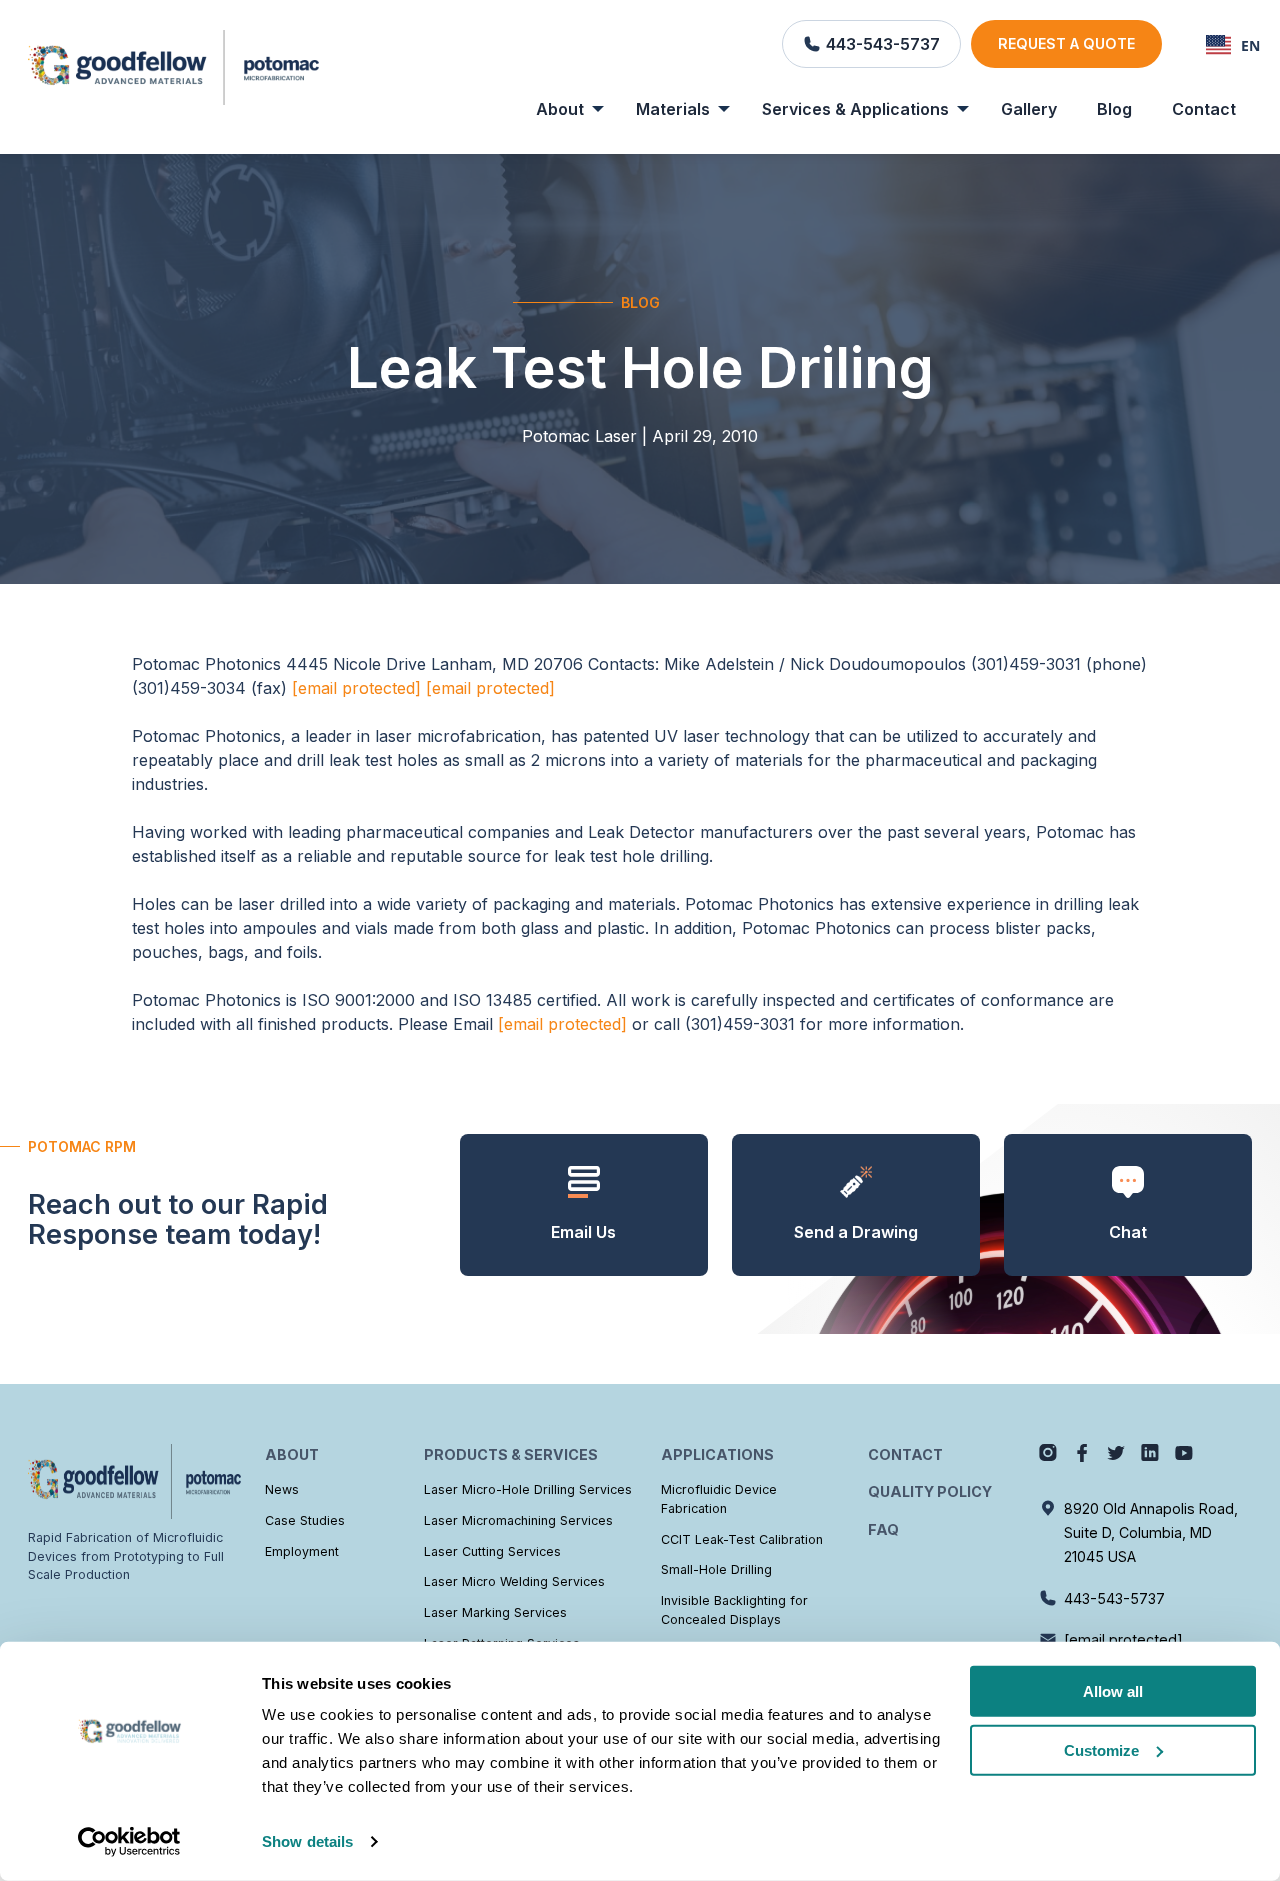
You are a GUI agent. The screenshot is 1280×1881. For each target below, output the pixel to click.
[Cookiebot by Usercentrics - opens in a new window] (129, 1842)
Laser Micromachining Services (518, 1520)
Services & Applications (855, 109)
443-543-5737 (1114, 1598)
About (560, 109)
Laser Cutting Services (492, 1551)
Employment (302, 1551)
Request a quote (1066, 43)
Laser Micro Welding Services (514, 1581)
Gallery (1029, 109)
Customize (1101, 1750)
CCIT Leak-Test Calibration (742, 1539)
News (282, 1489)
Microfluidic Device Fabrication (719, 1499)
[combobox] (1233, 45)
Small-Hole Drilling (716, 1569)
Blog (1114, 109)
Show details (307, 1841)
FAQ (883, 1529)
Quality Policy (930, 1491)
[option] (1233, 45)
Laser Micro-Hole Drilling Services (528, 1489)
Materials (673, 109)
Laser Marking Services (495, 1612)
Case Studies (305, 1520)
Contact (1204, 109)
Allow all (1113, 1691)
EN (1250, 45)
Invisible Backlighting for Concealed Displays (734, 1610)
